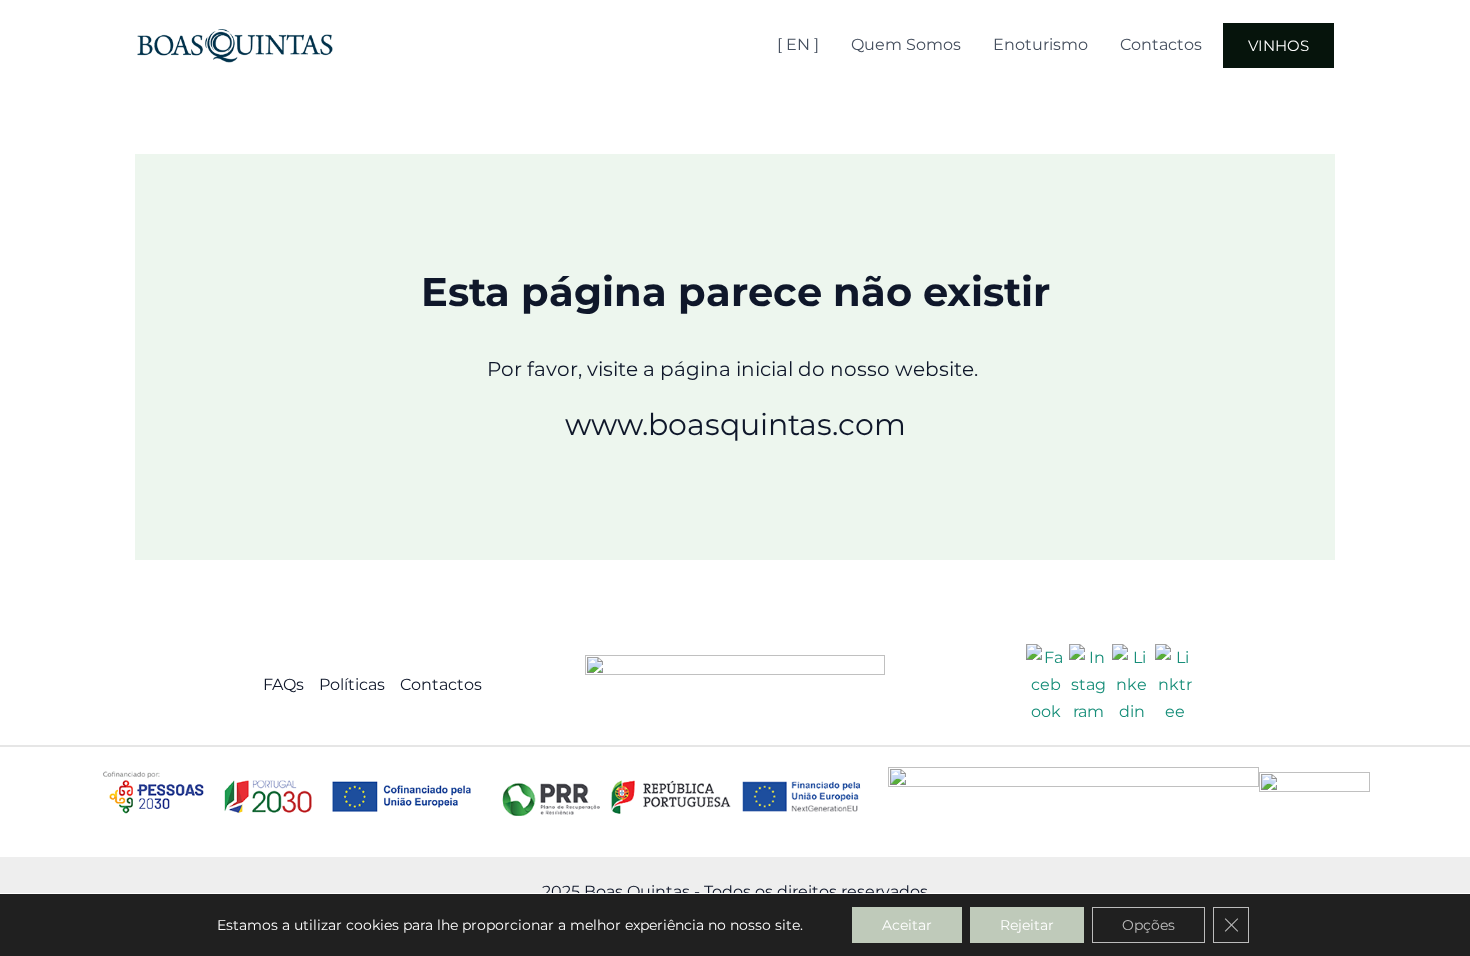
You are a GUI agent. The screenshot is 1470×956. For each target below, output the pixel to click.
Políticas (352, 684)
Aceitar (907, 925)
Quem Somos (906, 44)
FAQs (283, 684)
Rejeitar (1027, 925)
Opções (1148, 925)
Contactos (1161, 44)
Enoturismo (1040, 44)
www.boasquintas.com (735, 424)
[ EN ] (798, 44)
